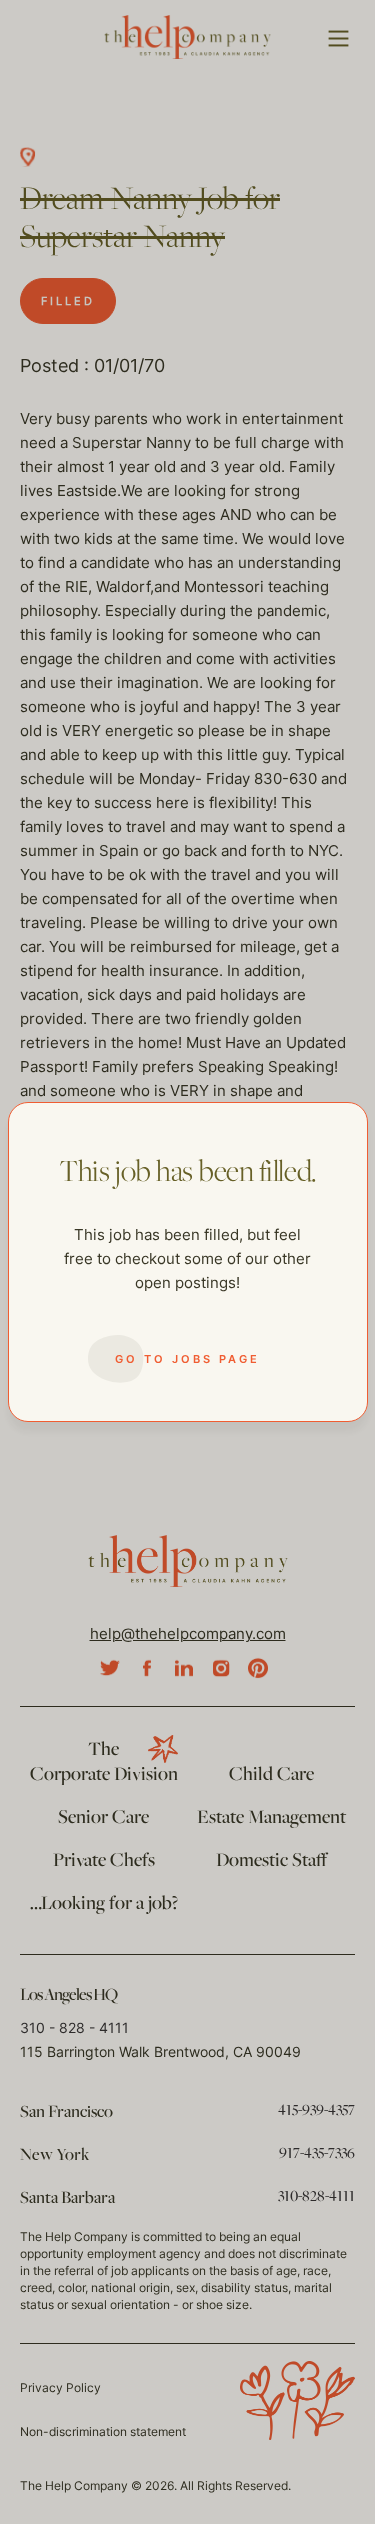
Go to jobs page (187, 1359)
